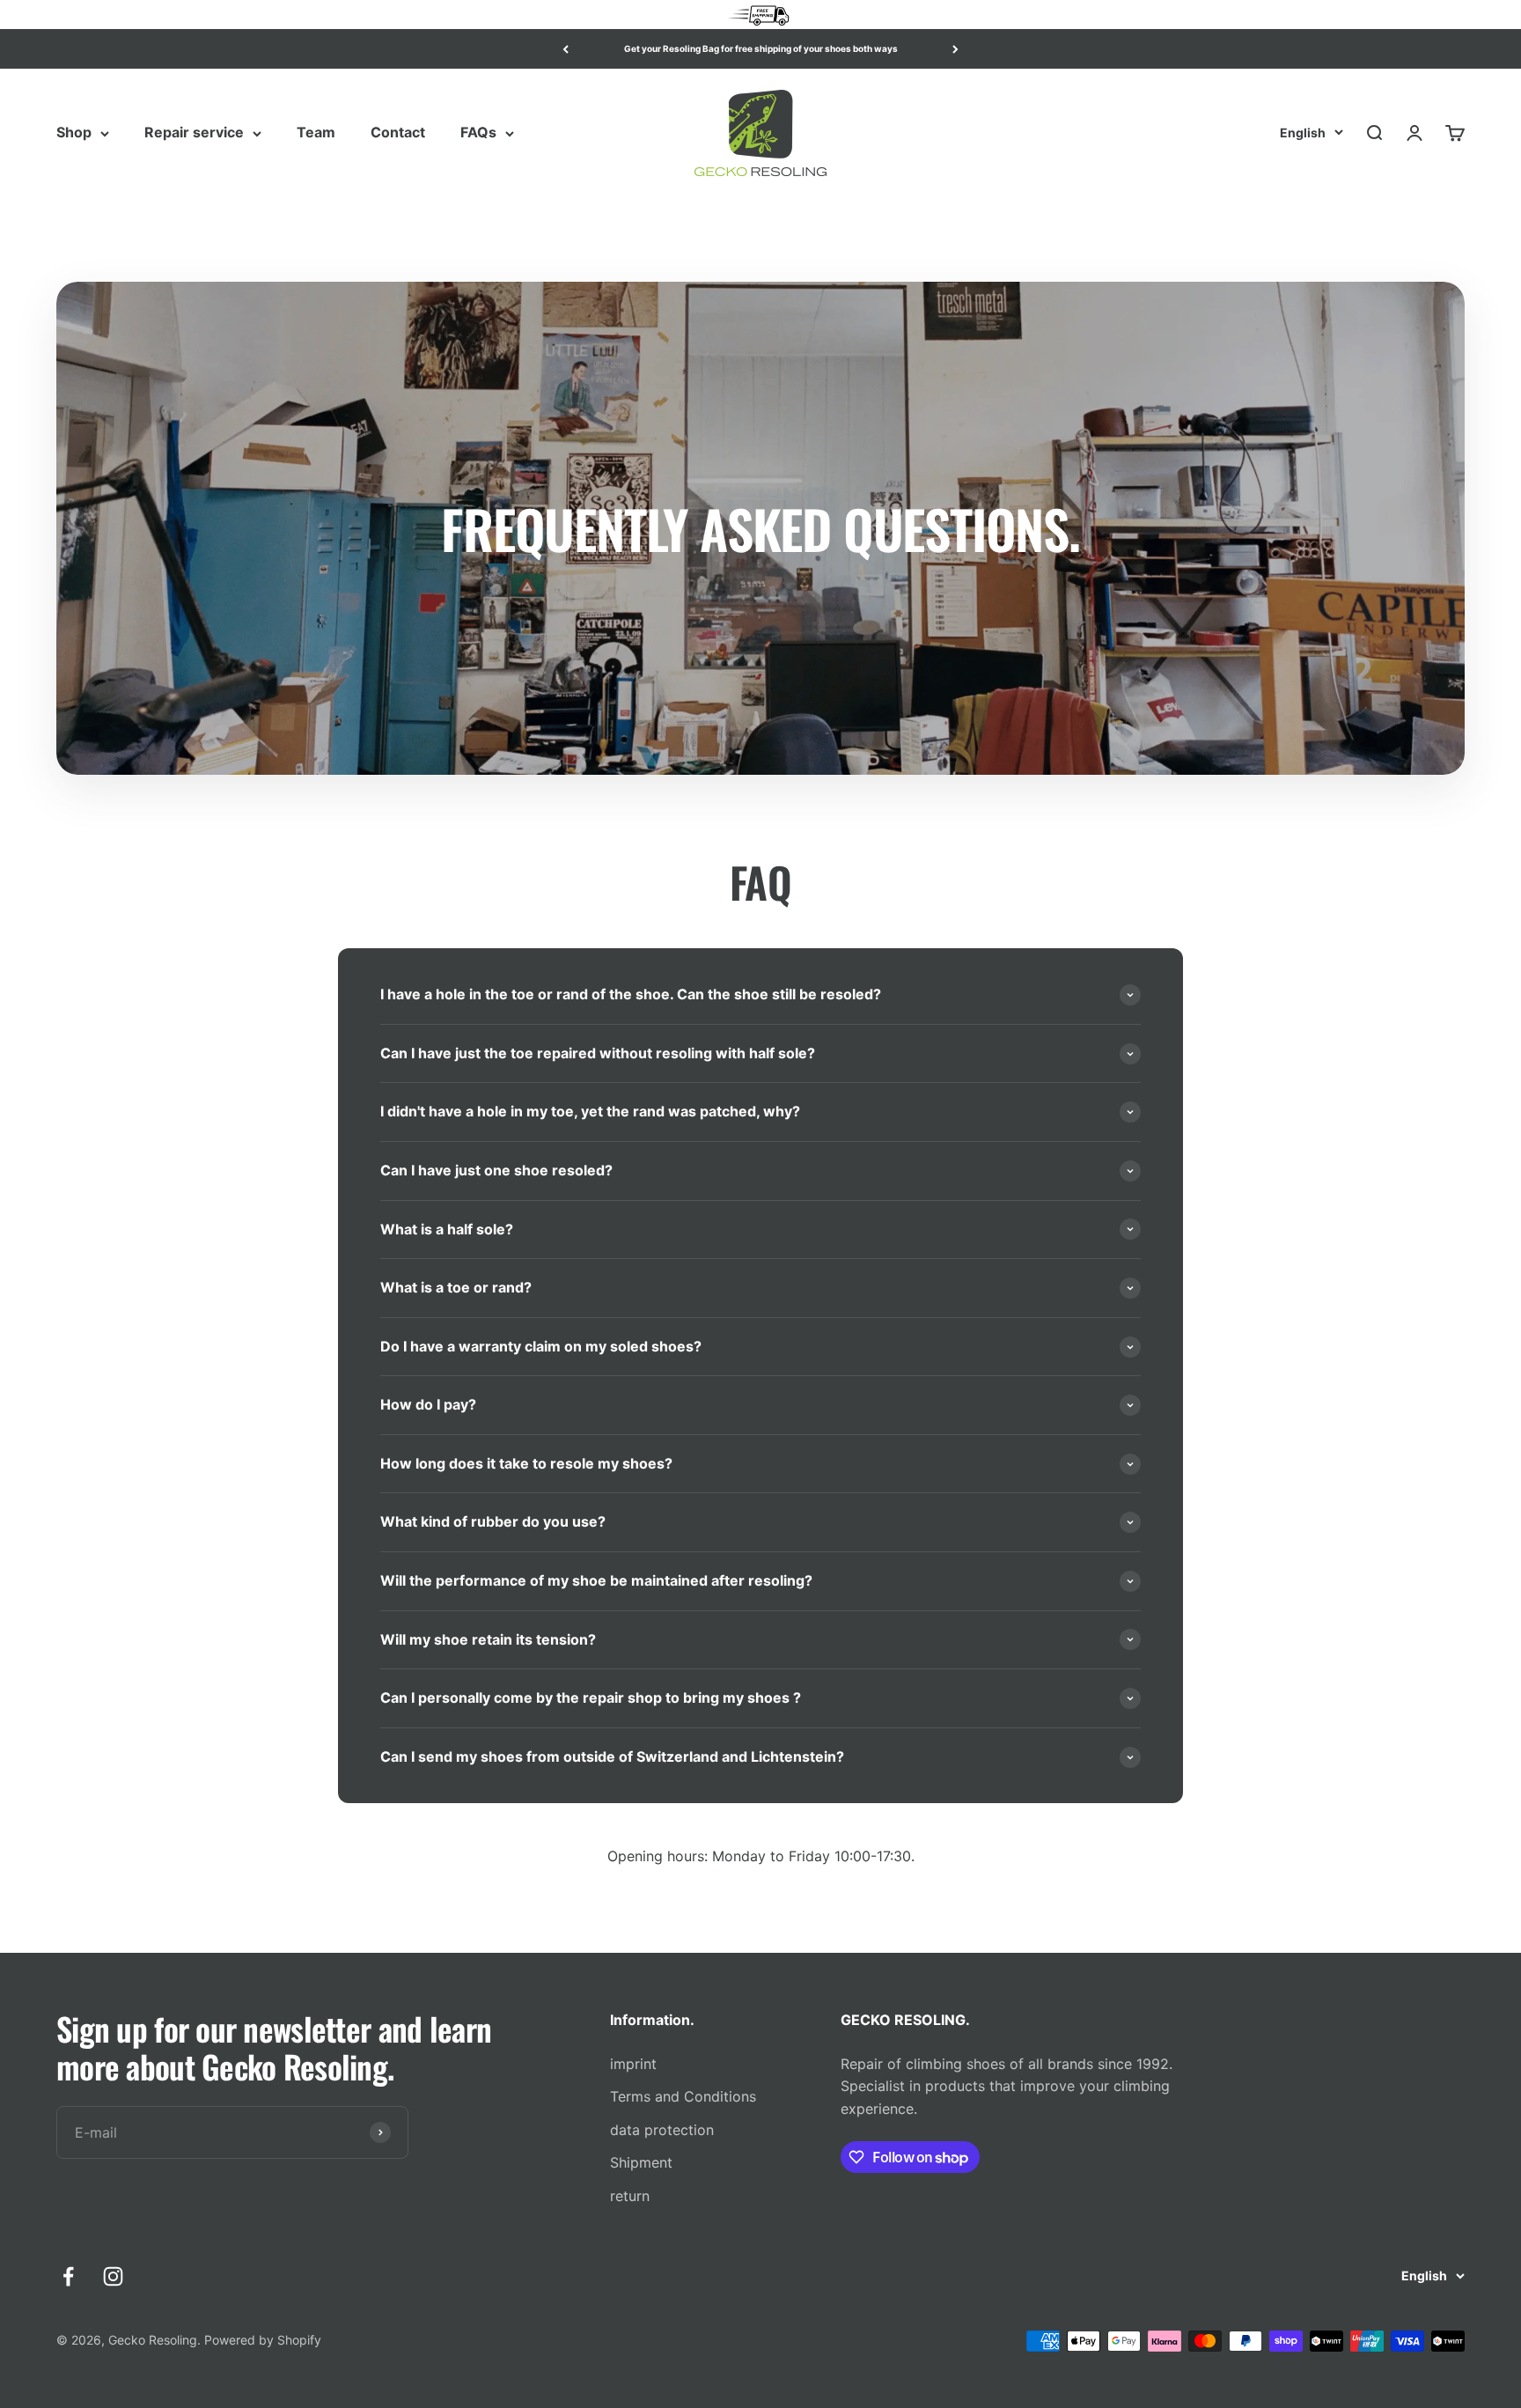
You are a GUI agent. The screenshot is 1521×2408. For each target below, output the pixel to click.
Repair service (194, 133)
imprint (633, 2064)
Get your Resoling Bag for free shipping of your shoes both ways (761, 48)
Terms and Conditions (683, 2096)
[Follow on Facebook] (68, 2276)
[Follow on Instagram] (113, 2276)
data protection (662, 2130)
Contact (398, 133)
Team (316, 133)
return (630, 2196)
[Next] (955, 49)
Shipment (641, 2162)
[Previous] (566, 49)
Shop (74, 133)
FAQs (478, 133)
